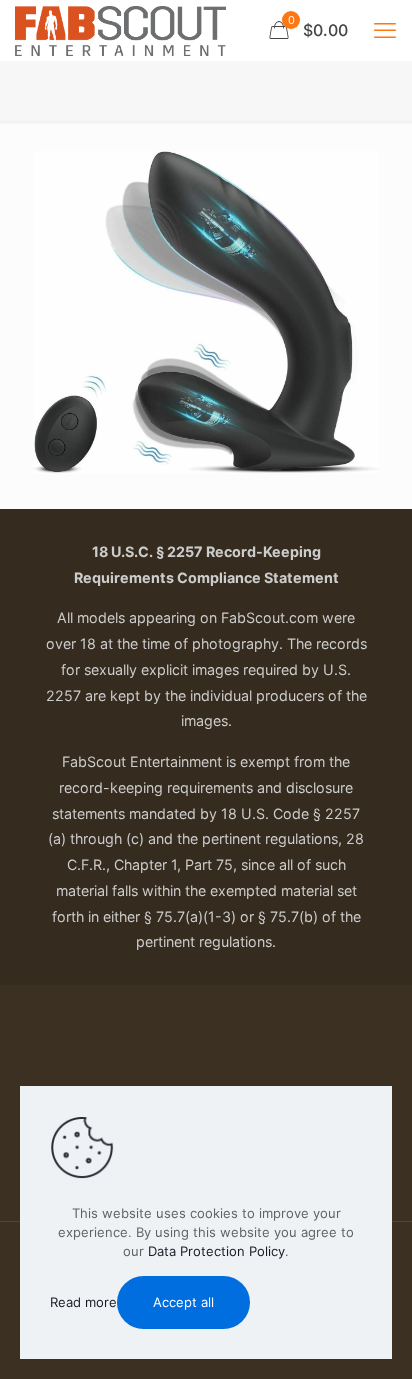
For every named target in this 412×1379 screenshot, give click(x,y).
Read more (83, 1302)
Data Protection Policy (216, 1251)
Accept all (183, 1302)
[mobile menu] (385, 30)
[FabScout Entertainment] (120, 30)
